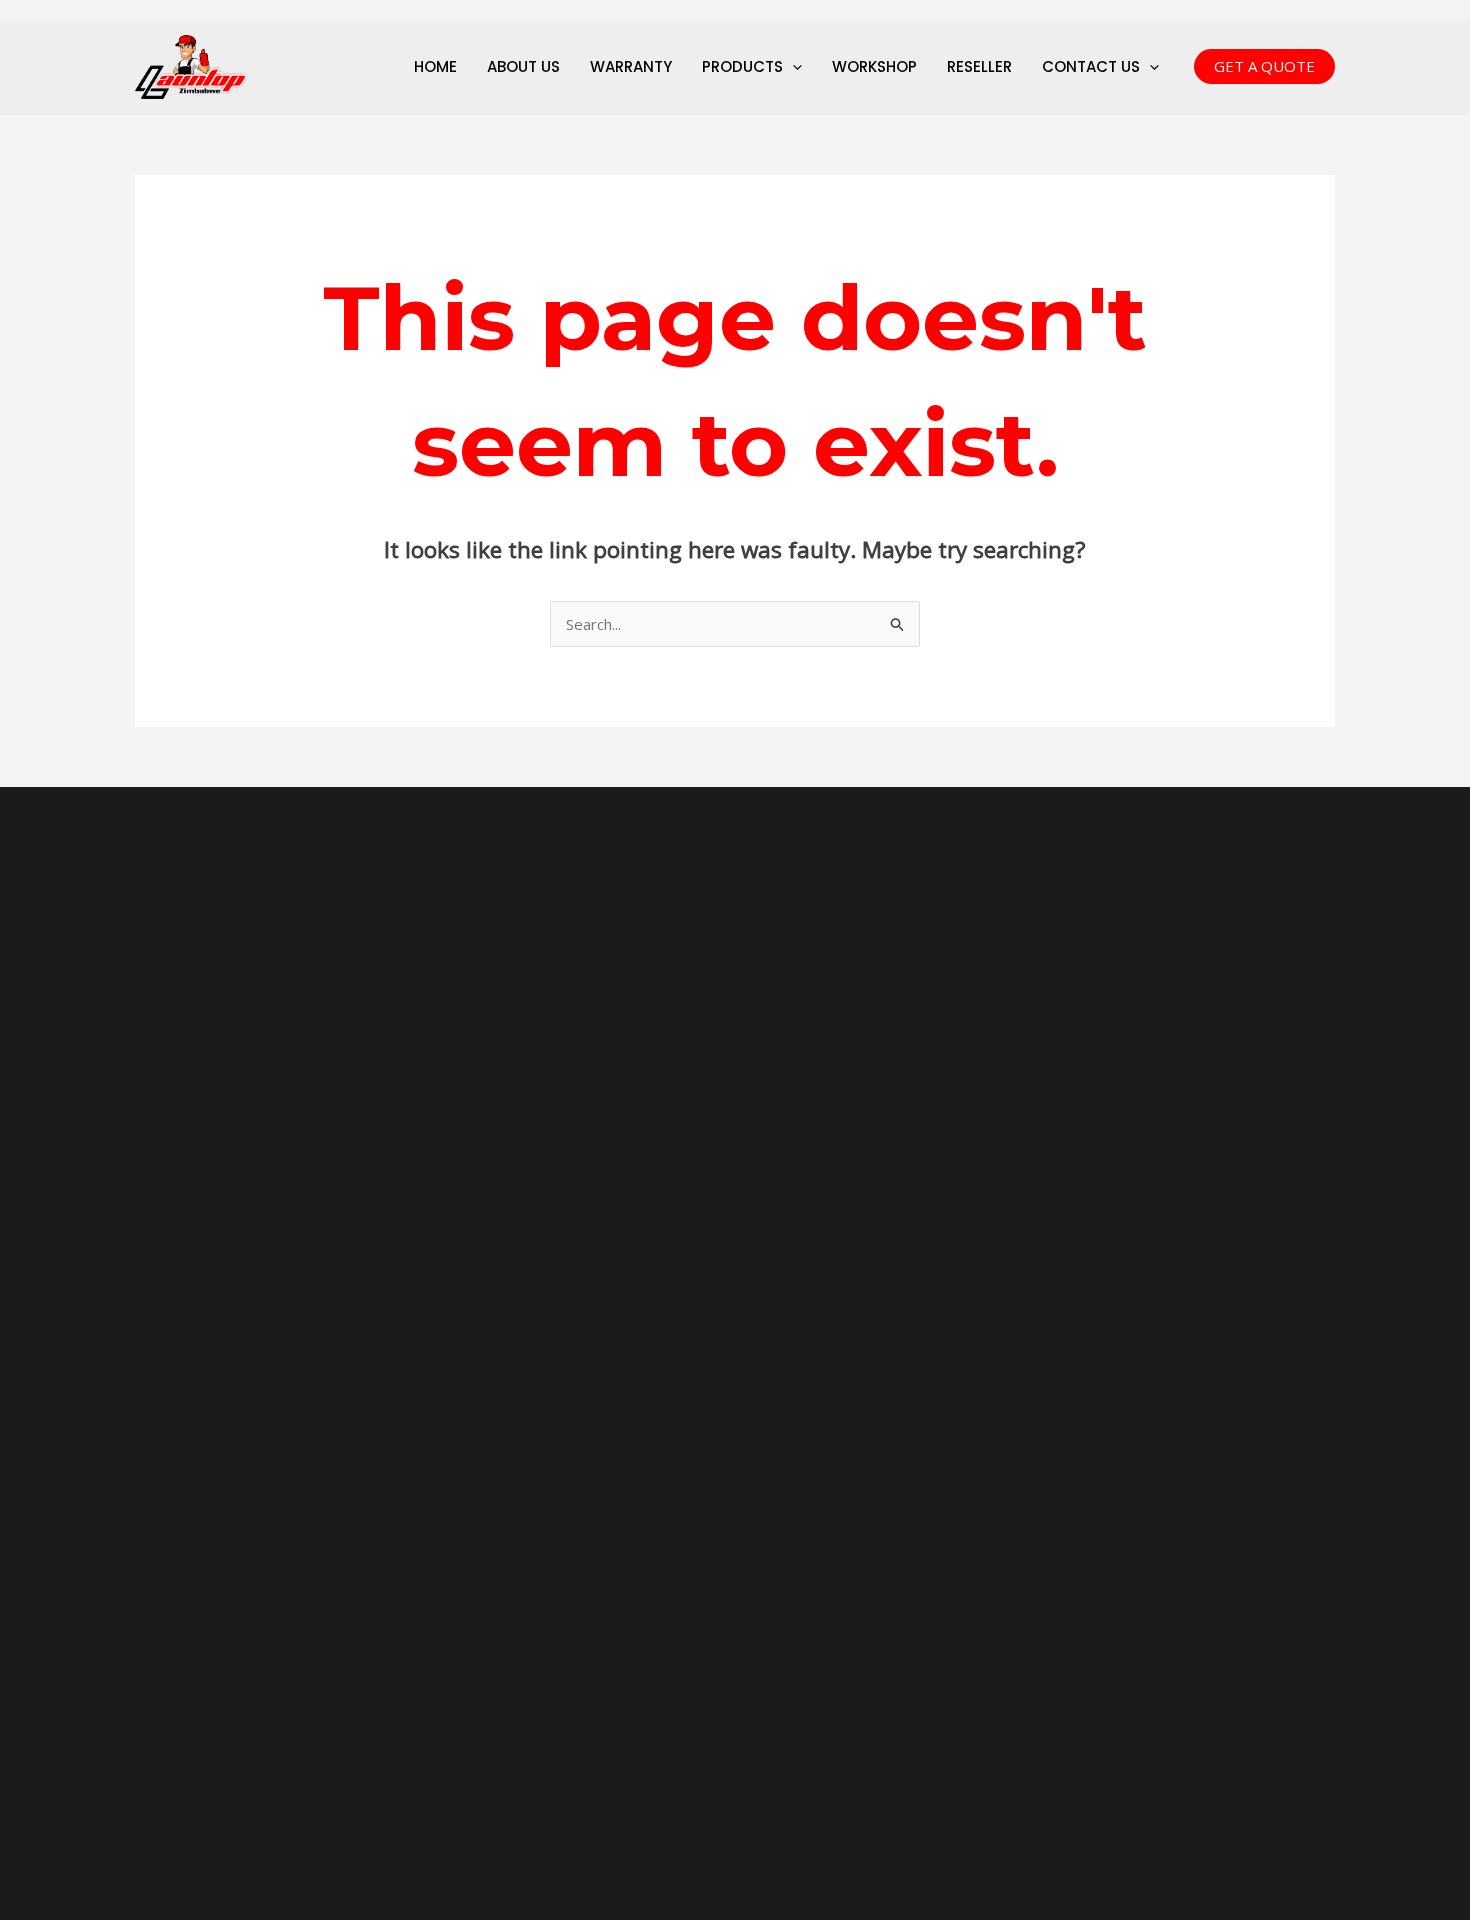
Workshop (874, 66)
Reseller (979, 66)
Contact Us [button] (1091, 66)
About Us (523, 66)
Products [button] (742, 66)
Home (435, 66)
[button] (792, 67)
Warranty (631, 66)
